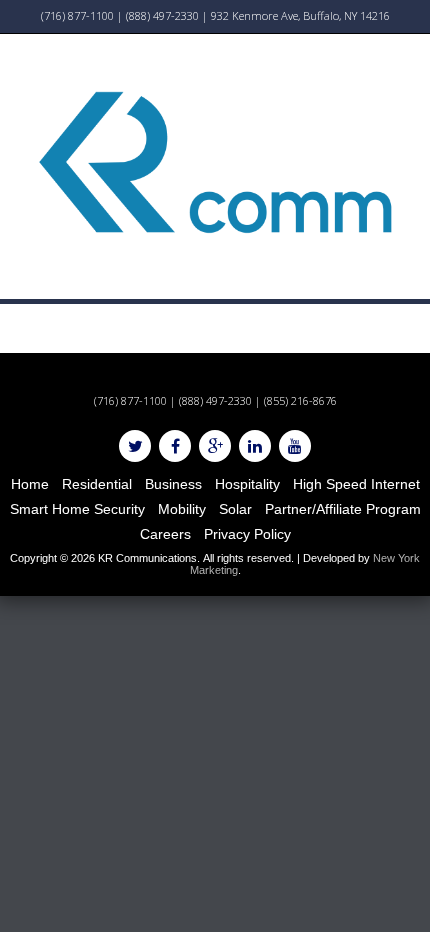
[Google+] (215, 446)
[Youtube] (295, 446)
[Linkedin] (255, 446)
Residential (97, 484)
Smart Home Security (77, 509)
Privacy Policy (247, 534)
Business (173, 484)
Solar (235, 509)
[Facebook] (175, 446)
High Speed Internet (356, 484)
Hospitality (247, 484)
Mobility (182, 509)
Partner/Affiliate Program (343, 509)
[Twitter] (135, 446)
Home (30, 484)
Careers (165, 534)
